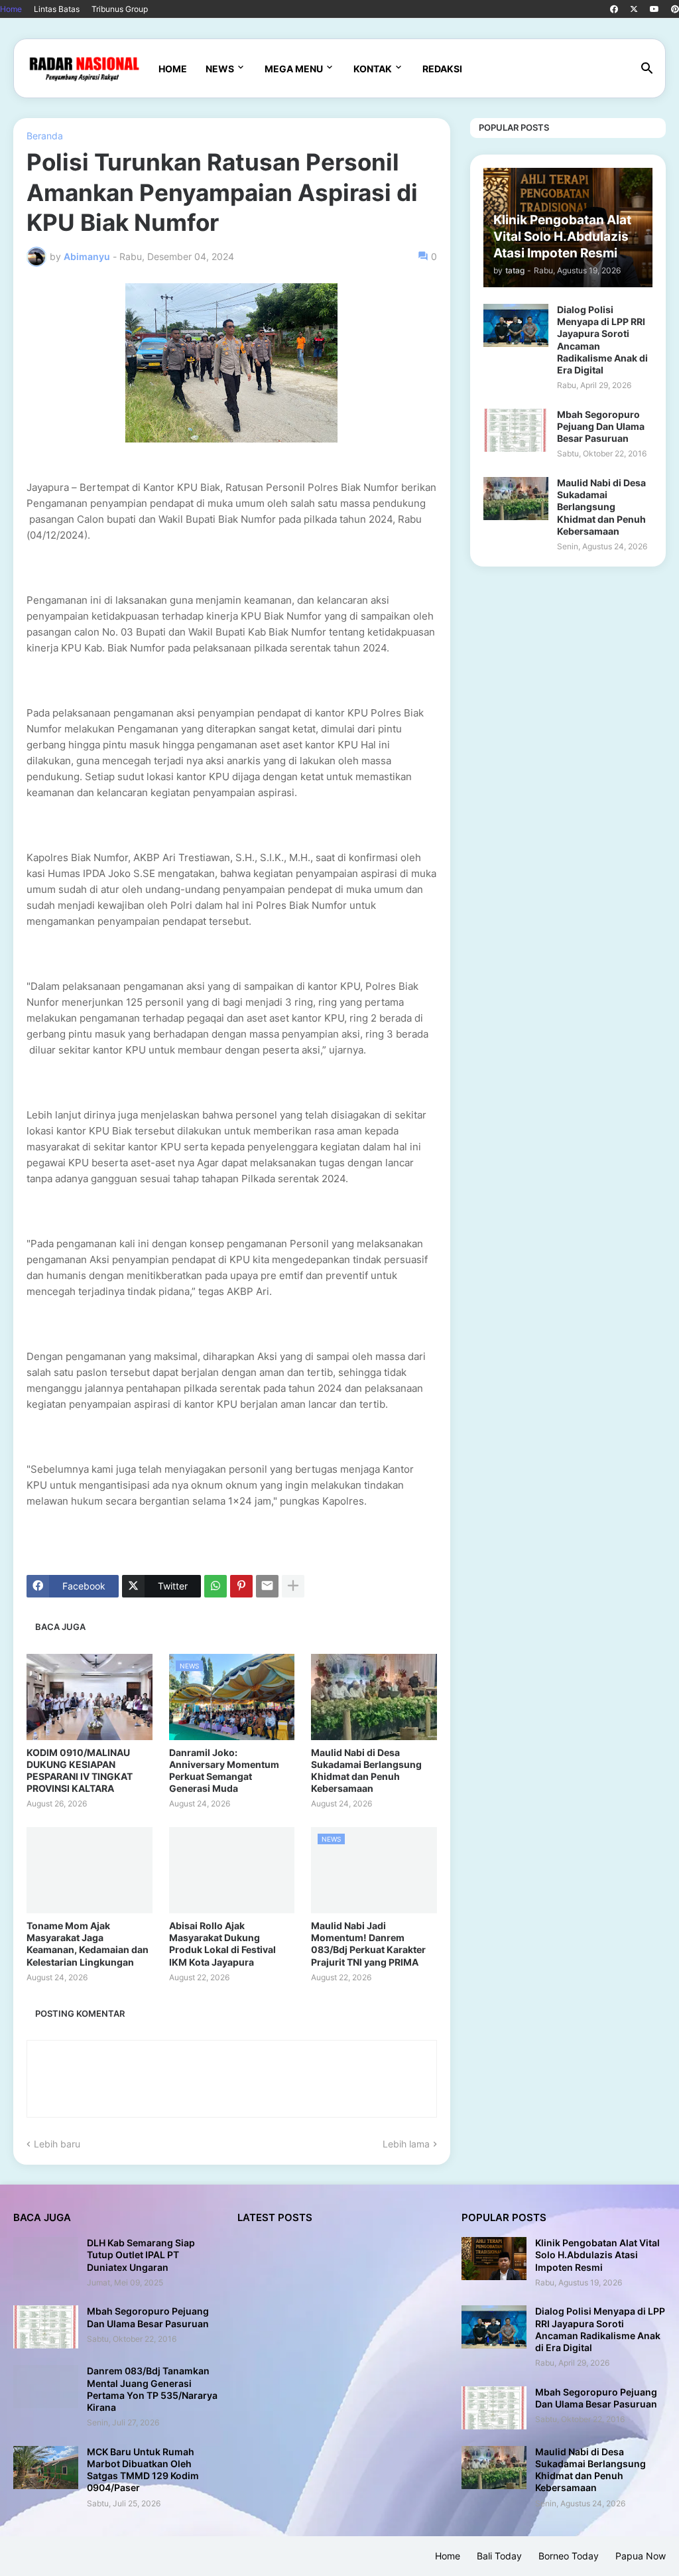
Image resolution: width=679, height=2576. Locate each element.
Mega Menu (294, 69)
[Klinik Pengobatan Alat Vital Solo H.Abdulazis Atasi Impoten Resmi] (494, 2259)
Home (11, 9)
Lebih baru (57, 2144)
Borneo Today (569, 2556)
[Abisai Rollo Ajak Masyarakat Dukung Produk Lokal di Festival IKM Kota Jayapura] (232, 1870)
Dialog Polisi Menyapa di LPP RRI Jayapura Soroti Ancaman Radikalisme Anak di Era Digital (602, 340)
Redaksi (442, 69)
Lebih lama (406, 2144)
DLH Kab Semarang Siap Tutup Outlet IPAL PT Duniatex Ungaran (141, 2255)
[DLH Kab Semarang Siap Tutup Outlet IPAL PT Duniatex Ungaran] (46, 2259)
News (220, 69)
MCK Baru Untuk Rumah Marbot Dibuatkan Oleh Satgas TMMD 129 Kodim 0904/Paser (143, 2470)
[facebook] (614, 9)
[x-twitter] (634, 9)
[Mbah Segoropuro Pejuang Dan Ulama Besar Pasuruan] (516, 430)
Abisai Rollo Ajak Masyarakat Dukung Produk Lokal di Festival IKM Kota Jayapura (222, 1944)
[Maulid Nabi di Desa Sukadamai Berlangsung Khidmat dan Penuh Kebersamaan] (374, 1697)
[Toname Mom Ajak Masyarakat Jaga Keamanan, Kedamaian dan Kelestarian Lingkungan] (90, 1870)
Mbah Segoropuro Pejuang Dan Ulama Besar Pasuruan (601, 426)
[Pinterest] (241, 1586)
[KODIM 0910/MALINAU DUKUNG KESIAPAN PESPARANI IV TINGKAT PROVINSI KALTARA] (90, 1697)
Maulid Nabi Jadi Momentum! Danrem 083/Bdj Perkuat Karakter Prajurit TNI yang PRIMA (368, 1944)
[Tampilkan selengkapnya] (293, 1586)
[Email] (267, 1586)
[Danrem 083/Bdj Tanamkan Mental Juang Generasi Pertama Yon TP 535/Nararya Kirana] (46, 2387)
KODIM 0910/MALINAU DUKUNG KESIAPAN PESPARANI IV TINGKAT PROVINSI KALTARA (80, 1771)
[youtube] (654, 9)
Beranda (45, 136)
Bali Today (499, 2556)
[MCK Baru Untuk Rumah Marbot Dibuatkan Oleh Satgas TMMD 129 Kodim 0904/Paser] (46, 2468)
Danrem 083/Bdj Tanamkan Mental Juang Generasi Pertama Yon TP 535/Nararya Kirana (152, 2389)
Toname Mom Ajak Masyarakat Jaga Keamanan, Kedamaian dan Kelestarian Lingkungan (88, 1944)
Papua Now (641, 2556)
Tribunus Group (120, 9)
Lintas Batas (57, 9)
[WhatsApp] (216, 1586)
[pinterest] (675, 9)
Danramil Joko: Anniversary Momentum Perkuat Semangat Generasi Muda (224, 1771)
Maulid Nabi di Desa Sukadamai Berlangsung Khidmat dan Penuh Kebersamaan (366, 1771)
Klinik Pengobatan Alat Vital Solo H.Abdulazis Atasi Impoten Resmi (597, 2255)
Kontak (373, 69)
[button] (647, 69)
